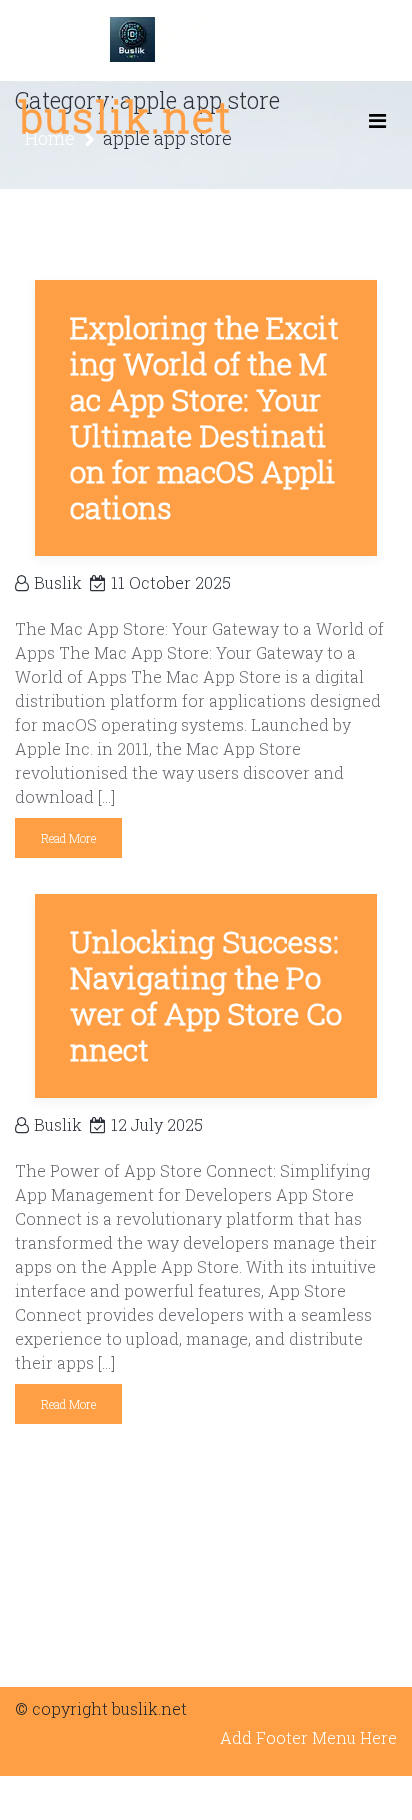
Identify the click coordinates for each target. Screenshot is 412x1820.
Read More (68, 838)
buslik (58, 582)
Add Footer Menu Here (308, 1737)
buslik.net (126, 116)
